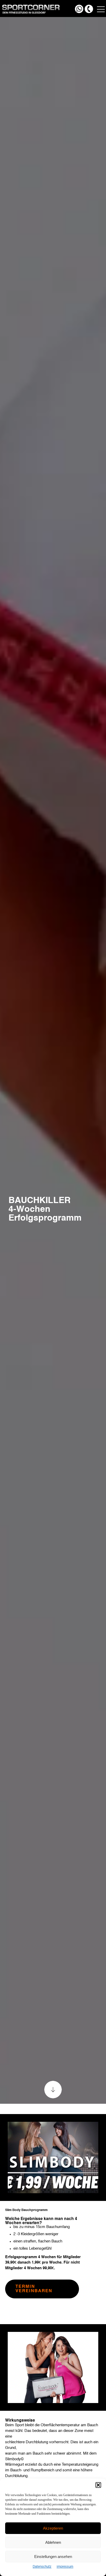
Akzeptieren (53, 2528)
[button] (98, 2485)
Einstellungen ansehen (53, 2557)
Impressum (65, 2567)
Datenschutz (42, 2567)
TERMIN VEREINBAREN (34, 2289)
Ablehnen (53, 2542)
